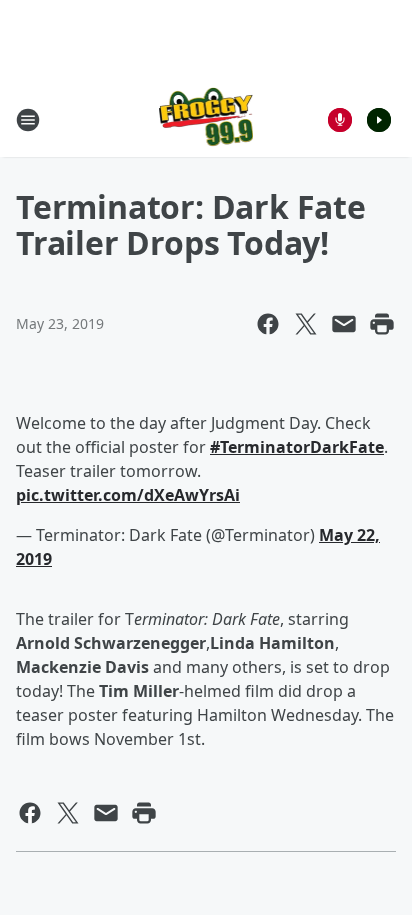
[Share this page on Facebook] (268, 324)
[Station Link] (206, 119)
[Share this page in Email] (344, 324)
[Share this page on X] (306, 324)
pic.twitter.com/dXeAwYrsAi (128, 495)
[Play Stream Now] (379, 120)
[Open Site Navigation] (28, 120)
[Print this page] (382, 324)
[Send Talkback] (340, 120)
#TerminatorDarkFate (297, 447)
